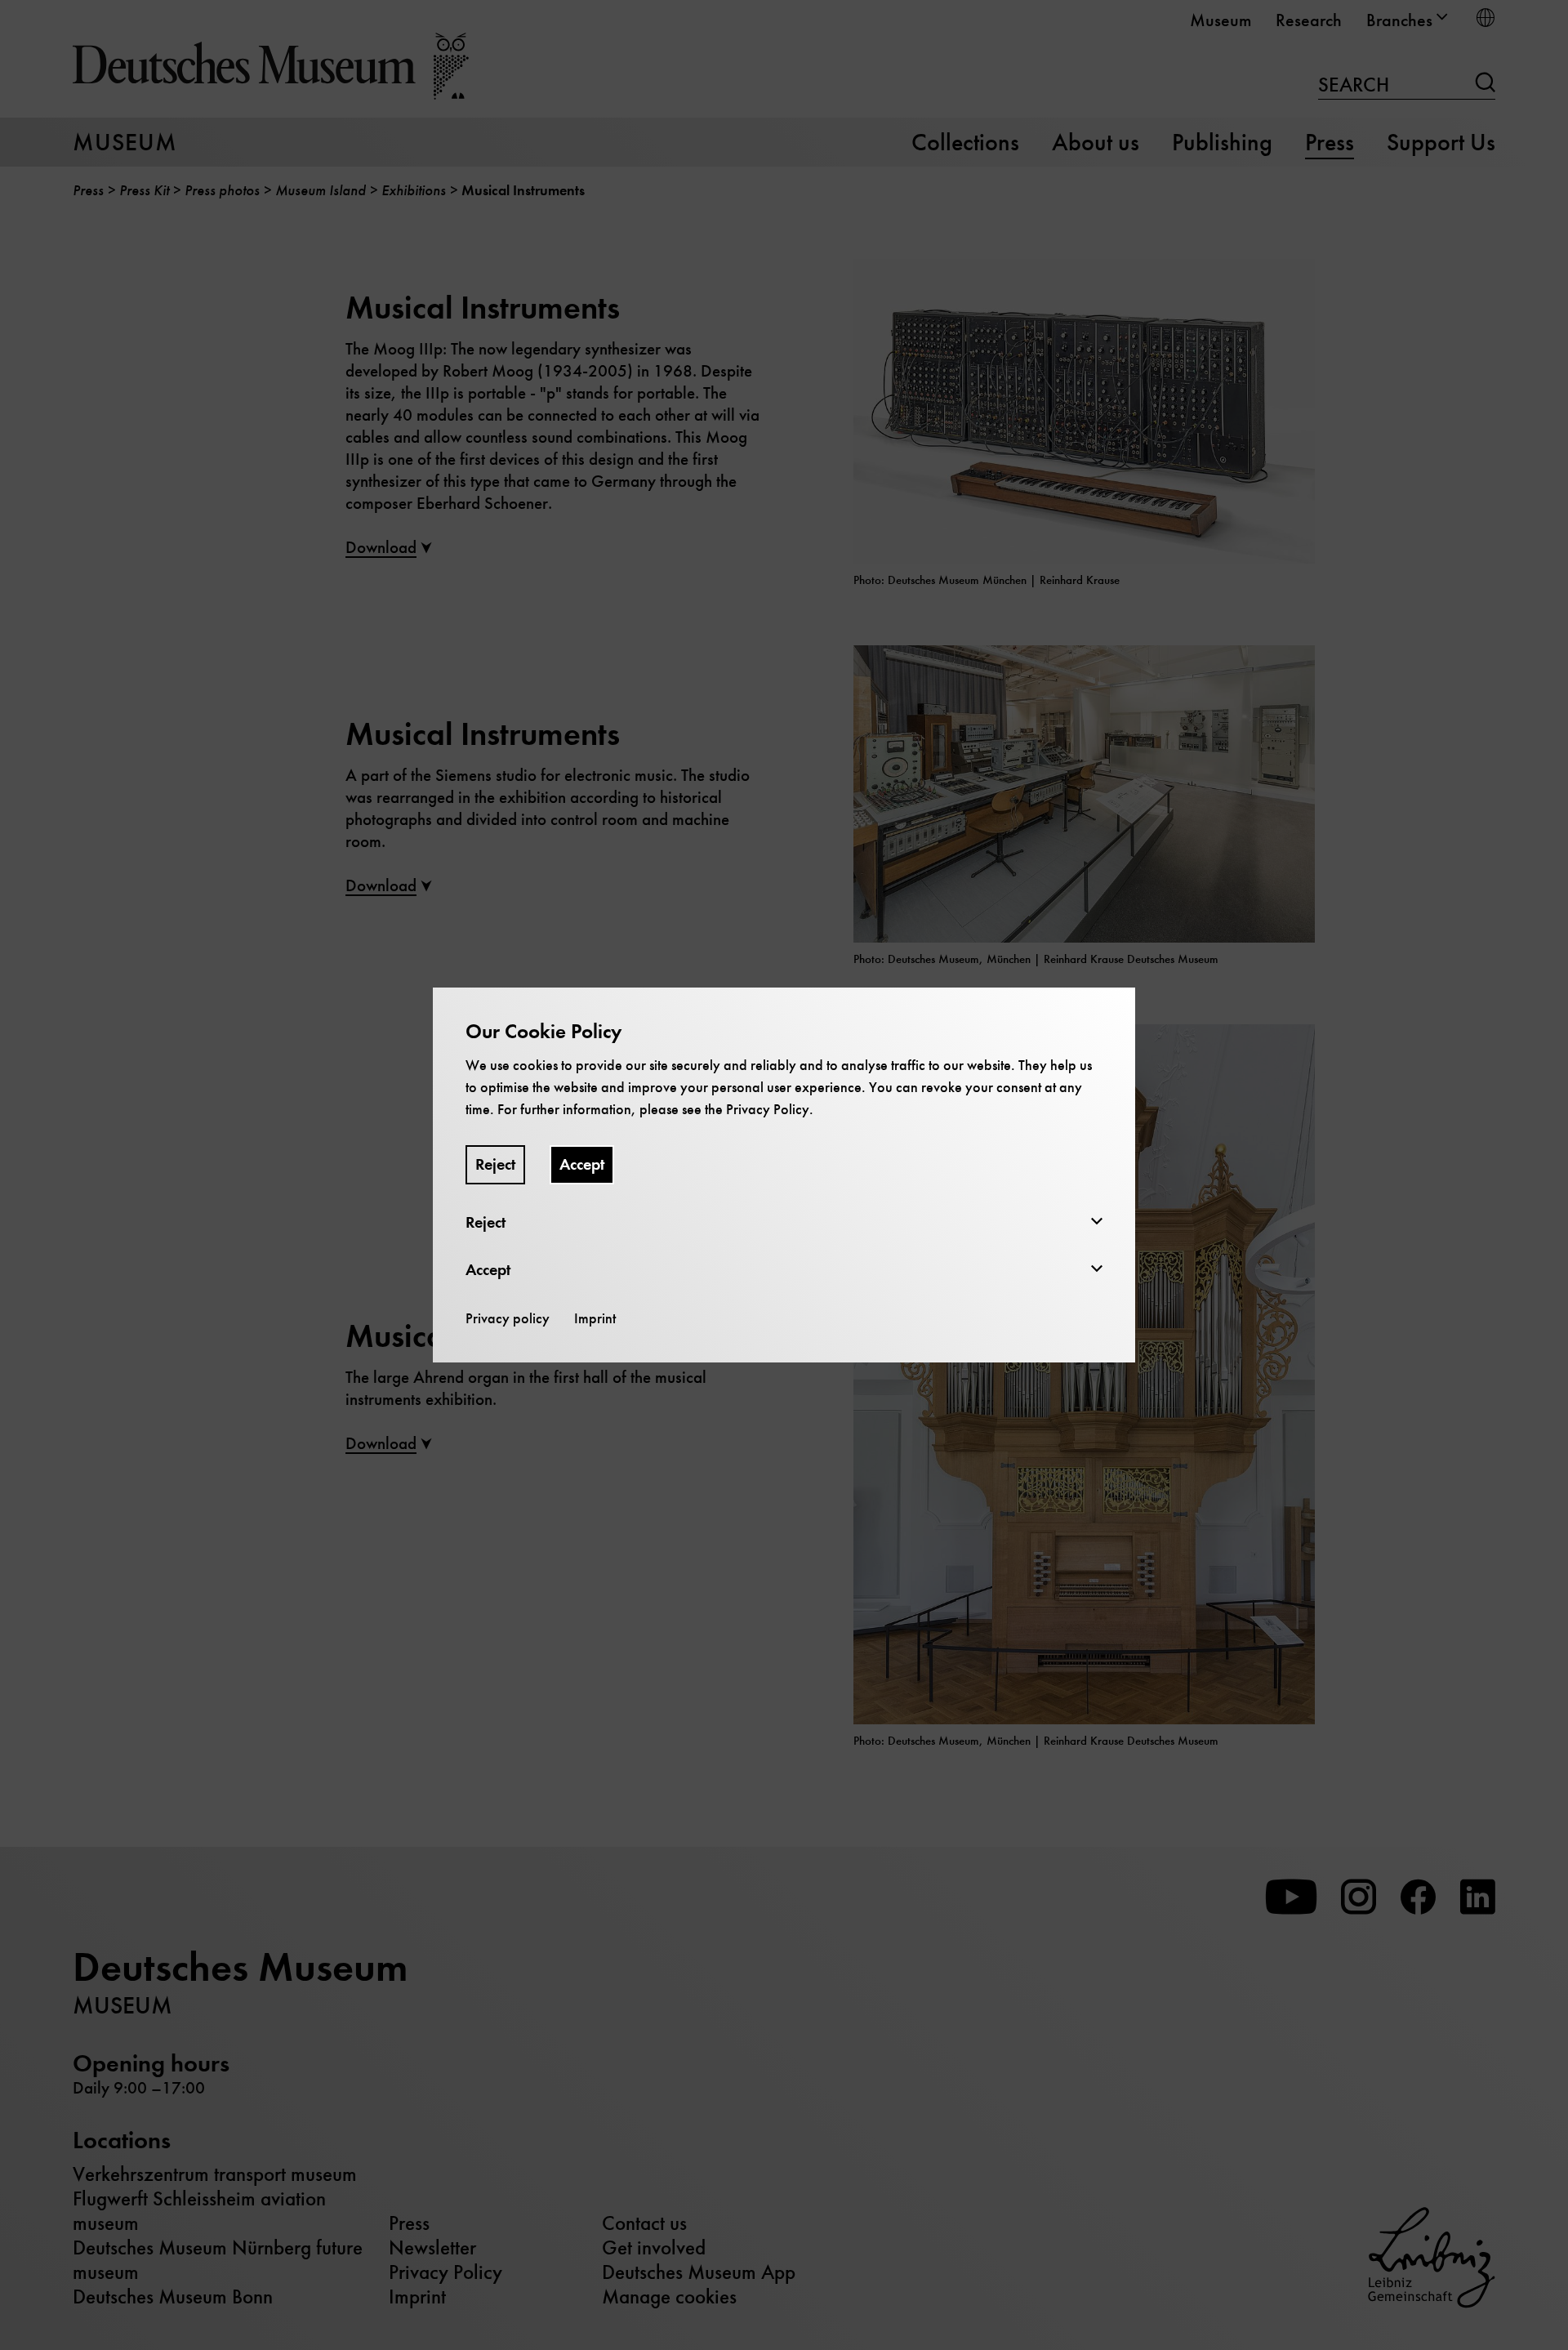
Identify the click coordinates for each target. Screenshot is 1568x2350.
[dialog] (784, 1175)
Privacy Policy (768, 1109)
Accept (582, 1164)
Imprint (595, 1318)
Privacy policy (508, 1318)
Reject (495, 1164)
